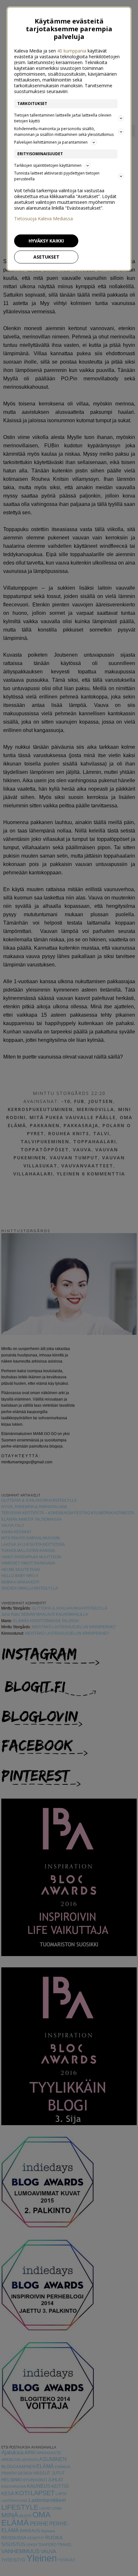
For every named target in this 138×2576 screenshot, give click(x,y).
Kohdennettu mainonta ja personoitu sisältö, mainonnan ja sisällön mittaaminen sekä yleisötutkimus (64, 132)
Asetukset (46, 257)
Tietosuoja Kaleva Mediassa (43, 219)
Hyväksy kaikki (46, 241)
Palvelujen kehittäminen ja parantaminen (51, 142)
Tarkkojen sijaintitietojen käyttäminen (48, 165)
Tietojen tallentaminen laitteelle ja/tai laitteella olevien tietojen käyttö (63, 118)
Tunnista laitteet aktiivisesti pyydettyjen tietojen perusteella (57, 176)
